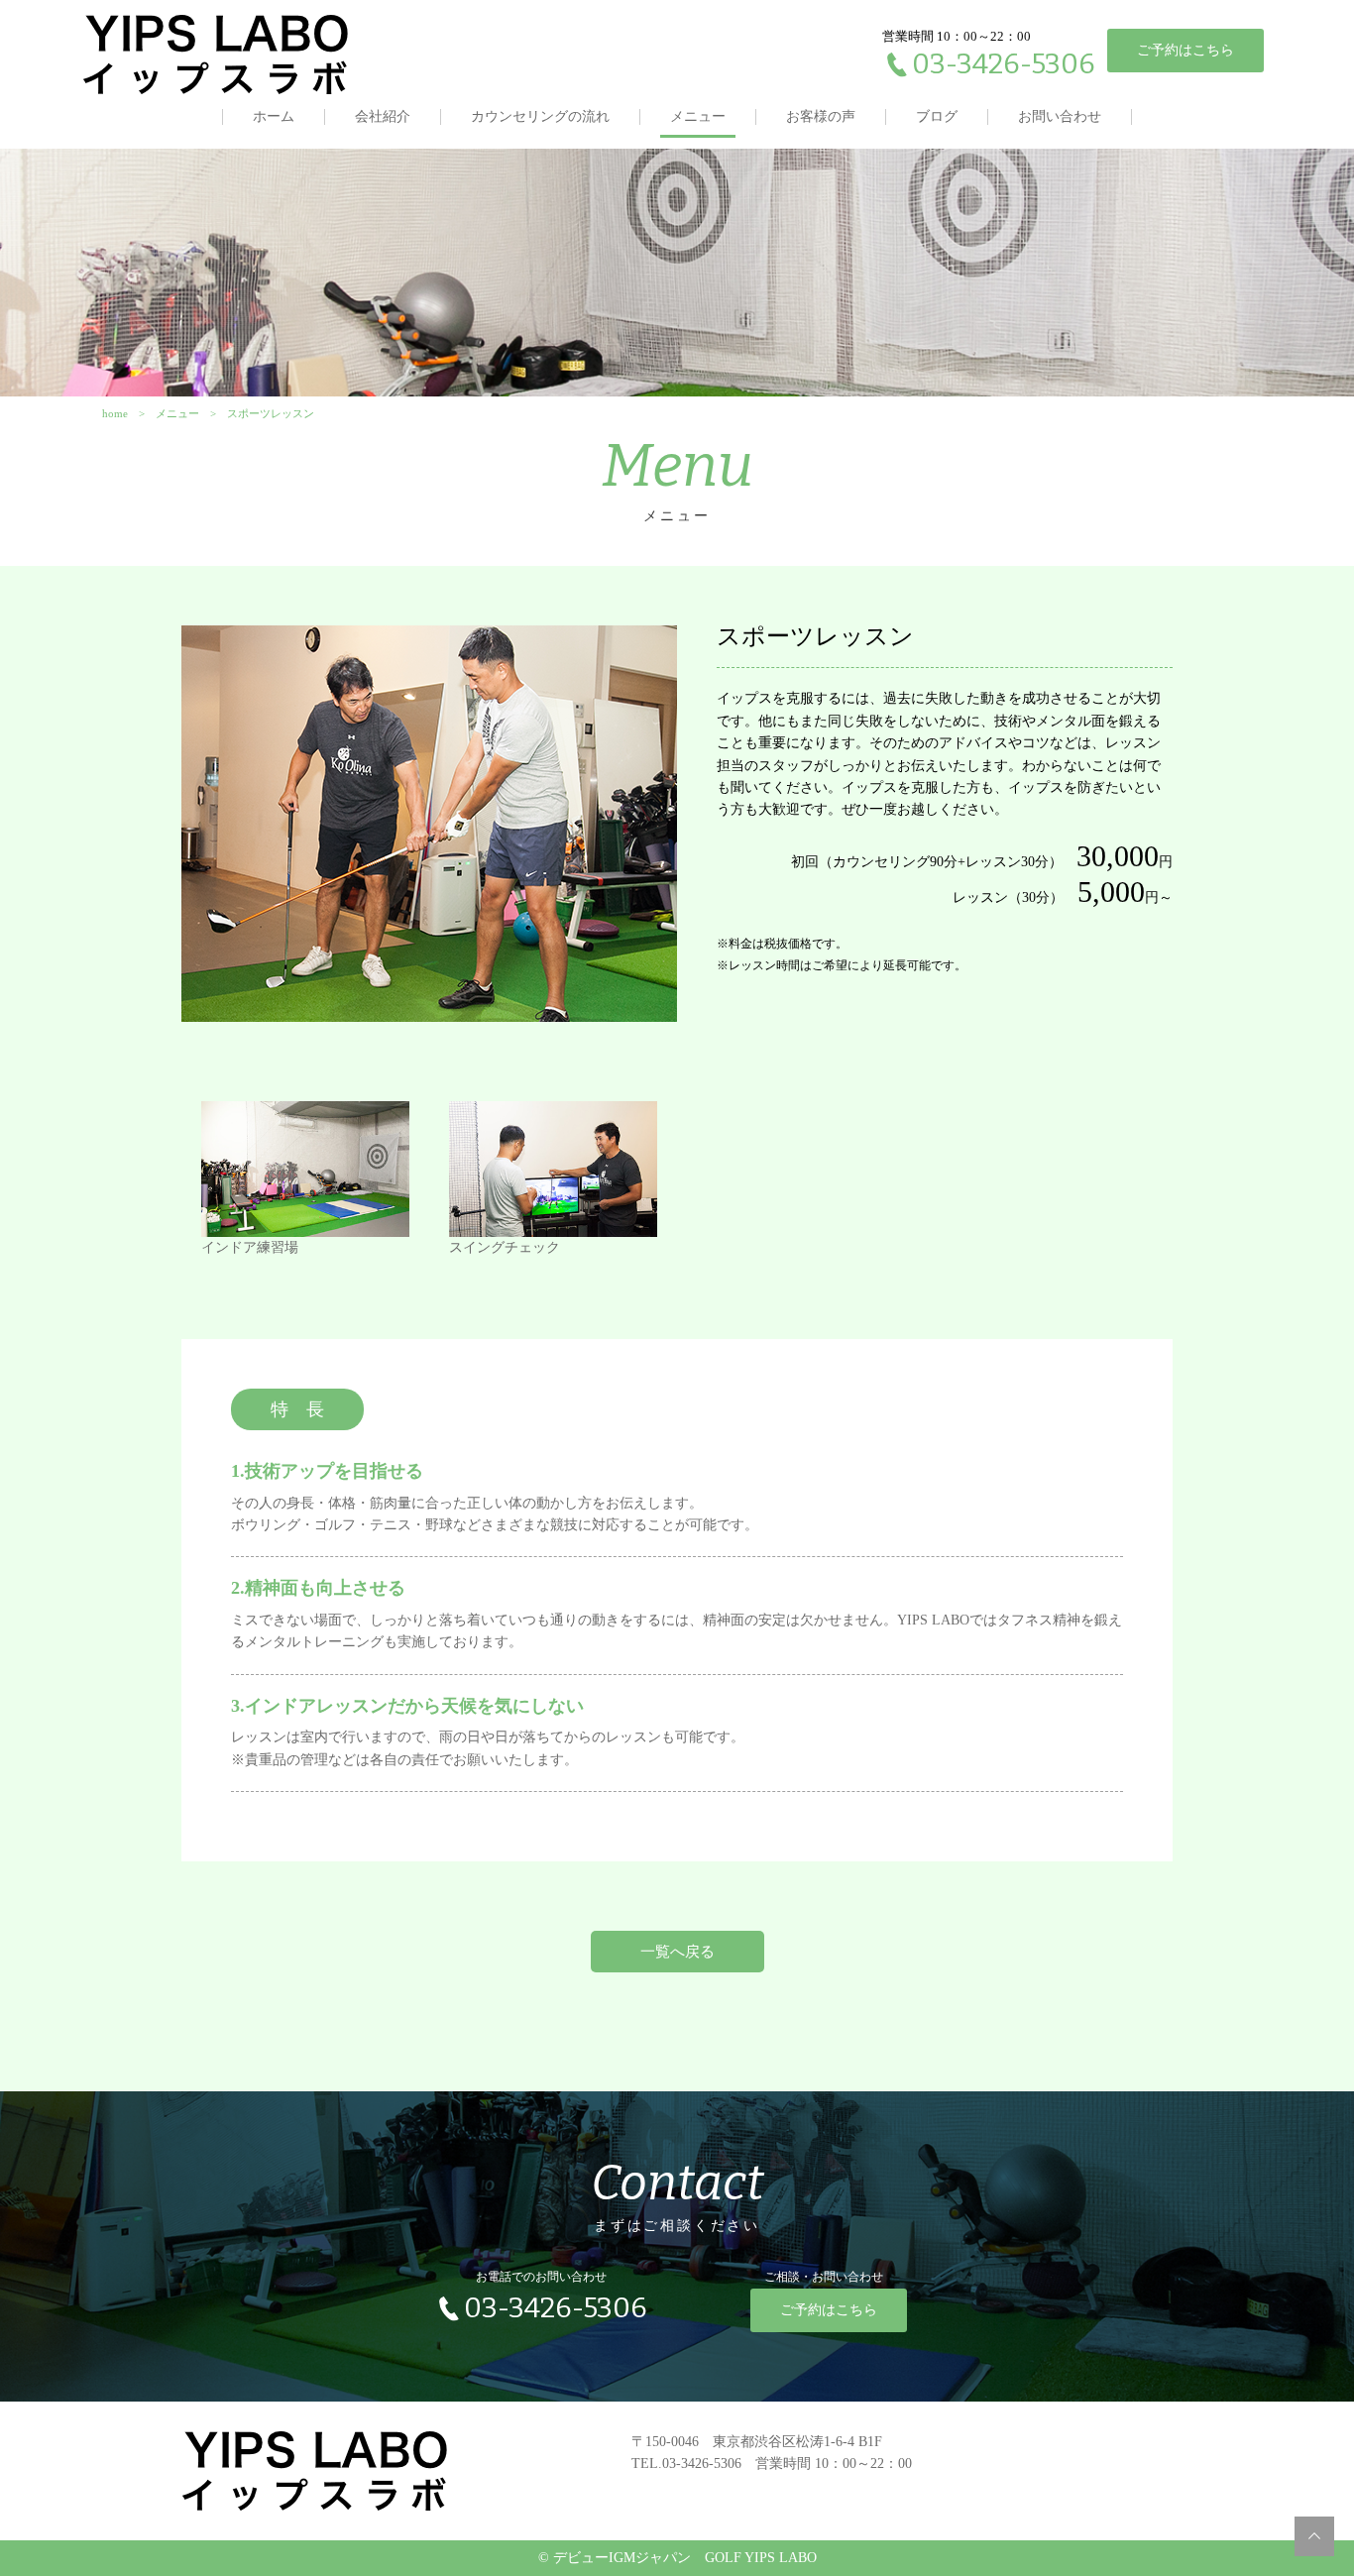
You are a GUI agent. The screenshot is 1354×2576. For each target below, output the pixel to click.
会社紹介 (383, 116)
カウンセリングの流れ (540, 116)
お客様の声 (821, 116)
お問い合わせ (1060, 116)
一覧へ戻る (677, 1952)
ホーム (274, 116)
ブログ (937, 116)
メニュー (698, 116)
